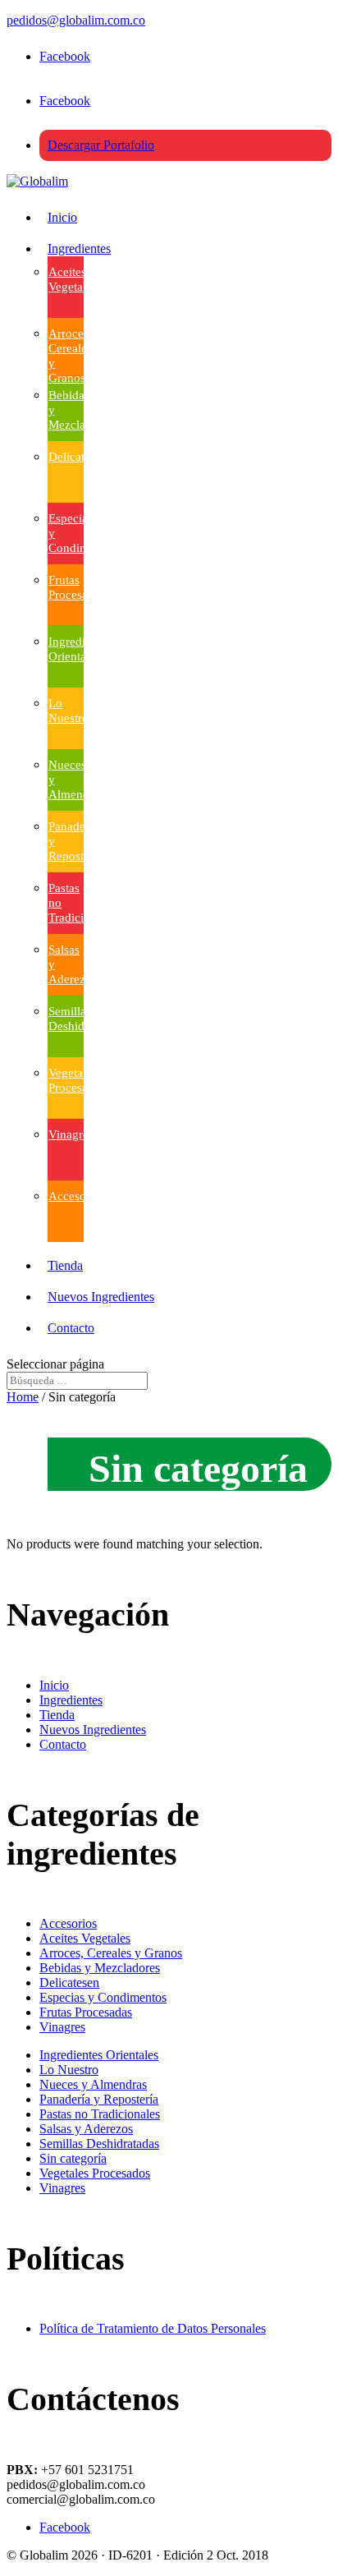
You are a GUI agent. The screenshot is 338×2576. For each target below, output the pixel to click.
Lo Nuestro (69, 2070)
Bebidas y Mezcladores (100, 1968)
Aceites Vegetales (85, 1938)
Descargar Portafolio (101, 145)
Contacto (71, 1328)
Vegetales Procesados (95, 2173)
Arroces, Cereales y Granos (111, 1953)
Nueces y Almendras (93, 2084)
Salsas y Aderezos (86, 2129)
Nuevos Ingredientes (101, 1297)
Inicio (62, 217)
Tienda (65, 1265)
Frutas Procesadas (86, 2012)
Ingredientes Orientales (99, 2055)
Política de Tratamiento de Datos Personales (153, 2328)
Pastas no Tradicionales (100, 2114)
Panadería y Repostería (99, 2099)
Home (23, 1397)
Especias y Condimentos (103, 1997)
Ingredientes (79, 248)
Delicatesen (78, 457)
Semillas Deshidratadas (99, 2144)
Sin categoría (73, 2158)
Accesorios (77, 1196)
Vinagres (71, 1134)
